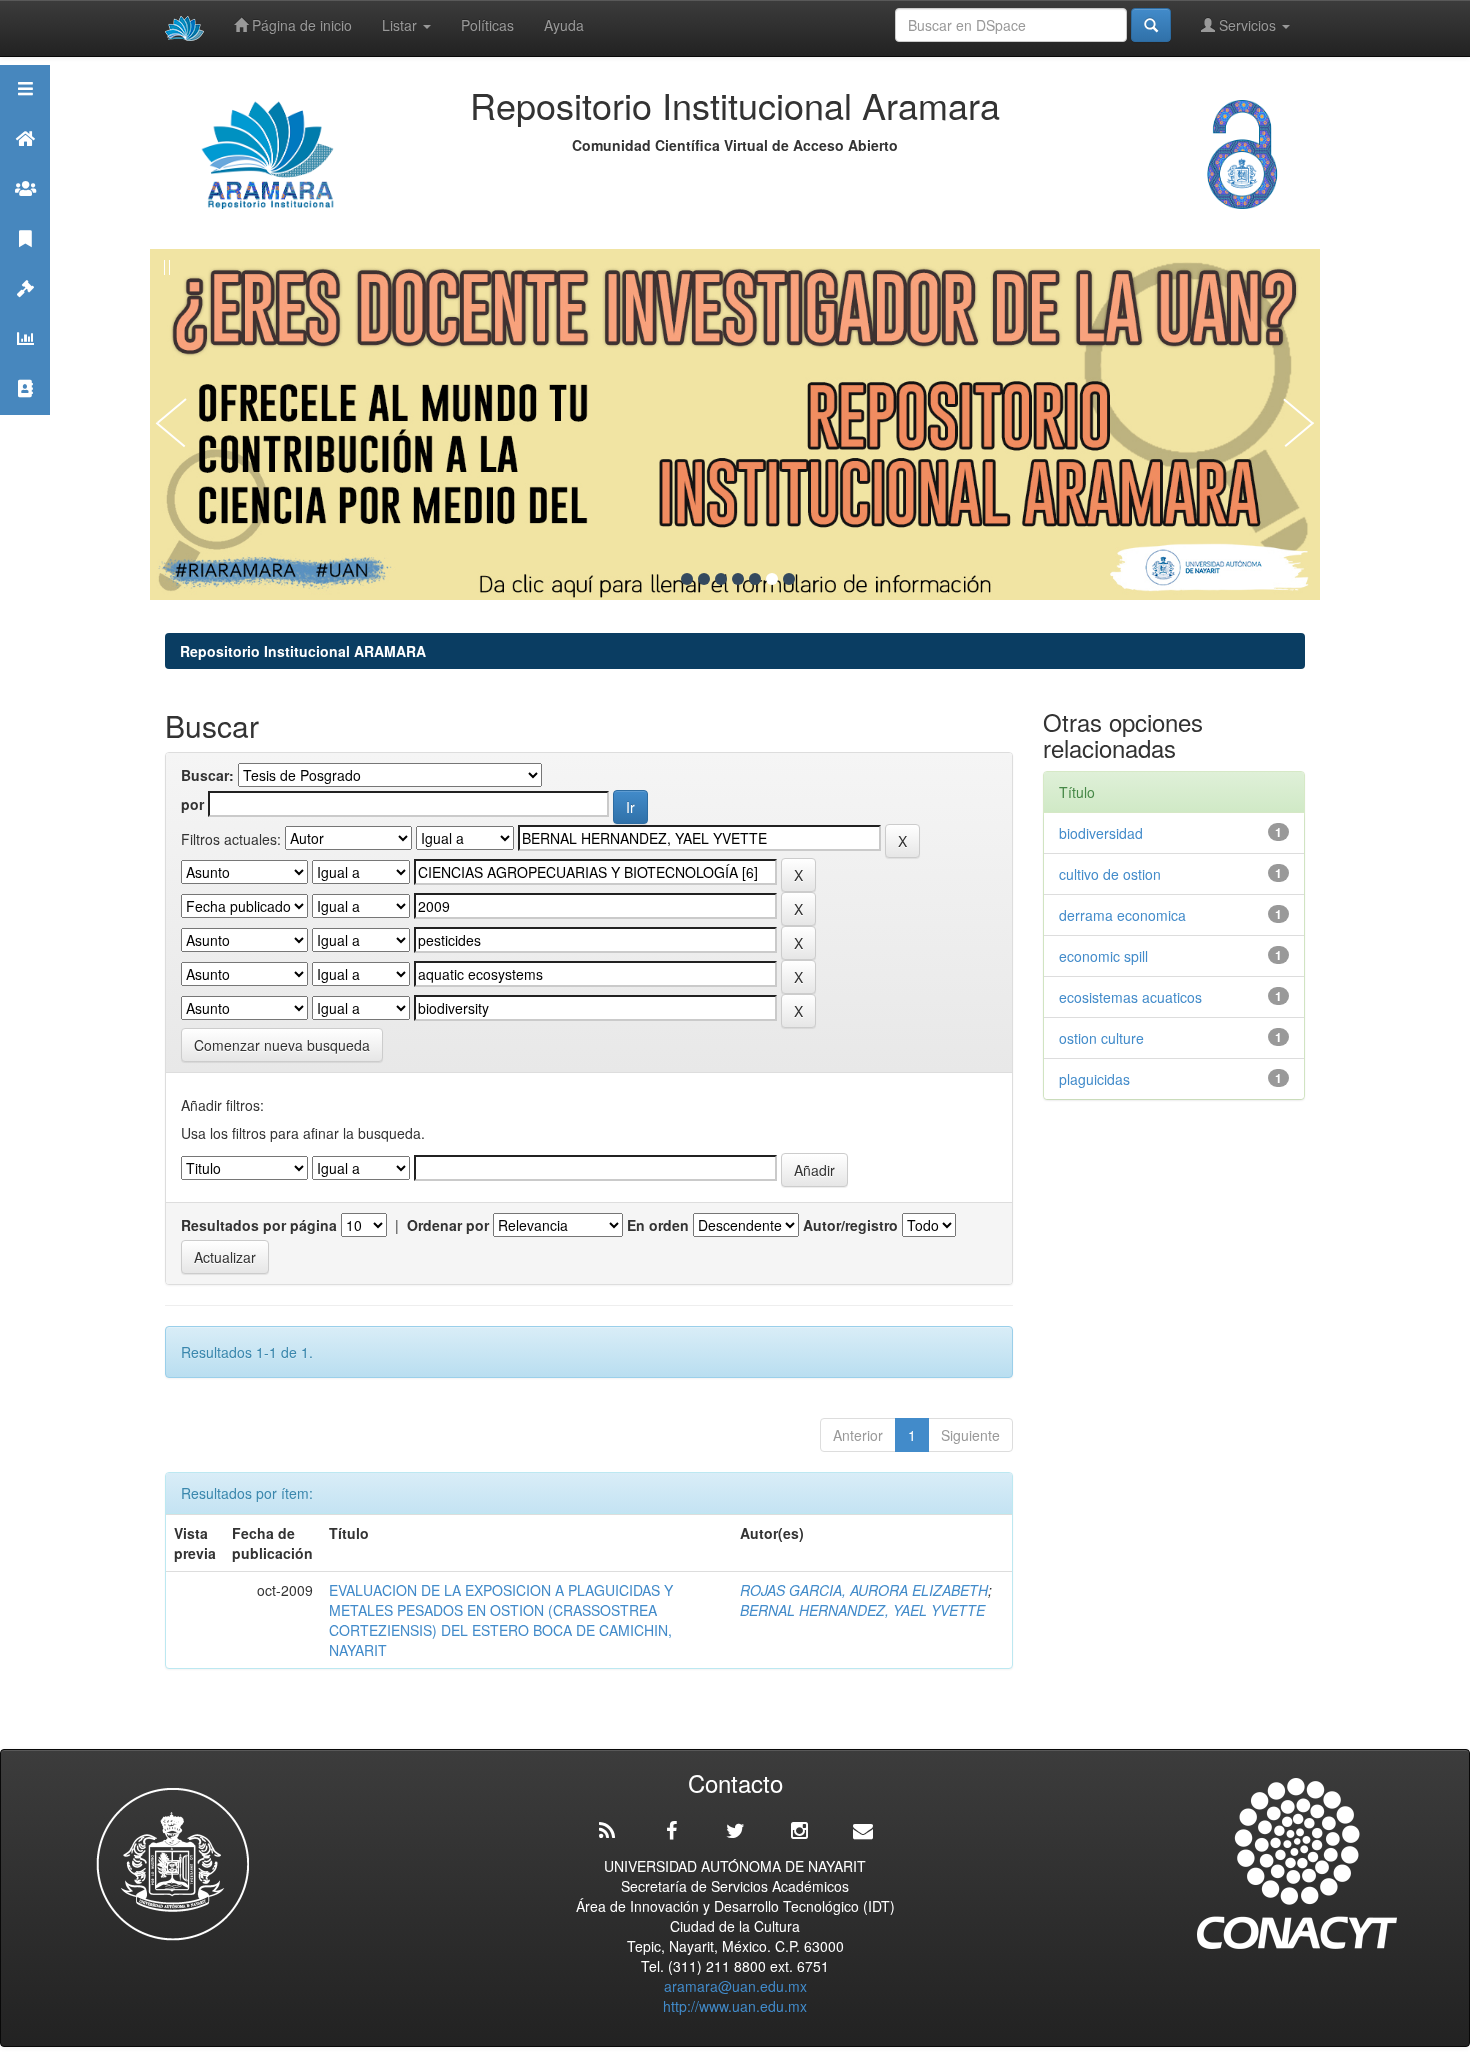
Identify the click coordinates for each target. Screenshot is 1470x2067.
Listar (401, 25)
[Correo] (863, 1831)
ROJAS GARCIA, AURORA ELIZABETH (864, 1590)
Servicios (1247, 25)
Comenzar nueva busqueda (282, 1045)
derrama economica (1122, 915)
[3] (721, 579)
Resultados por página (259, 1225)
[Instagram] (799, 1831)
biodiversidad (1101, 833)
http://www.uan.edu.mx (735, 2006)
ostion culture (1101, 1038)
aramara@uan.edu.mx (735, 1986)
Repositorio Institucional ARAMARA (303, 651)
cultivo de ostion (1110, 874)
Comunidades (25, 213)
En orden (658, 1225)
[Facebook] (671, 1831)
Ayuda (564, 25)
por (192, 804)
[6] (772, 579)
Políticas (487, 25)
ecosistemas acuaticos (1130, 997)
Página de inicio (300, 25)
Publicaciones (25, 263)
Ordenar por (448, 1225)
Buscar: (207, 775)
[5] (755, 579)
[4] (738, 579)
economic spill (1103, 956)
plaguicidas (1094, 1079)
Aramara (25, 163)
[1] (687, 579)
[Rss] (607, 1831)
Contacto (25, 413)
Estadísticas (25, 363)
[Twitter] (735, 1831)
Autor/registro (850, 1225)
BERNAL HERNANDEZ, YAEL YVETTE (862, 1610)
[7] (789, 579)
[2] (704, 579)
